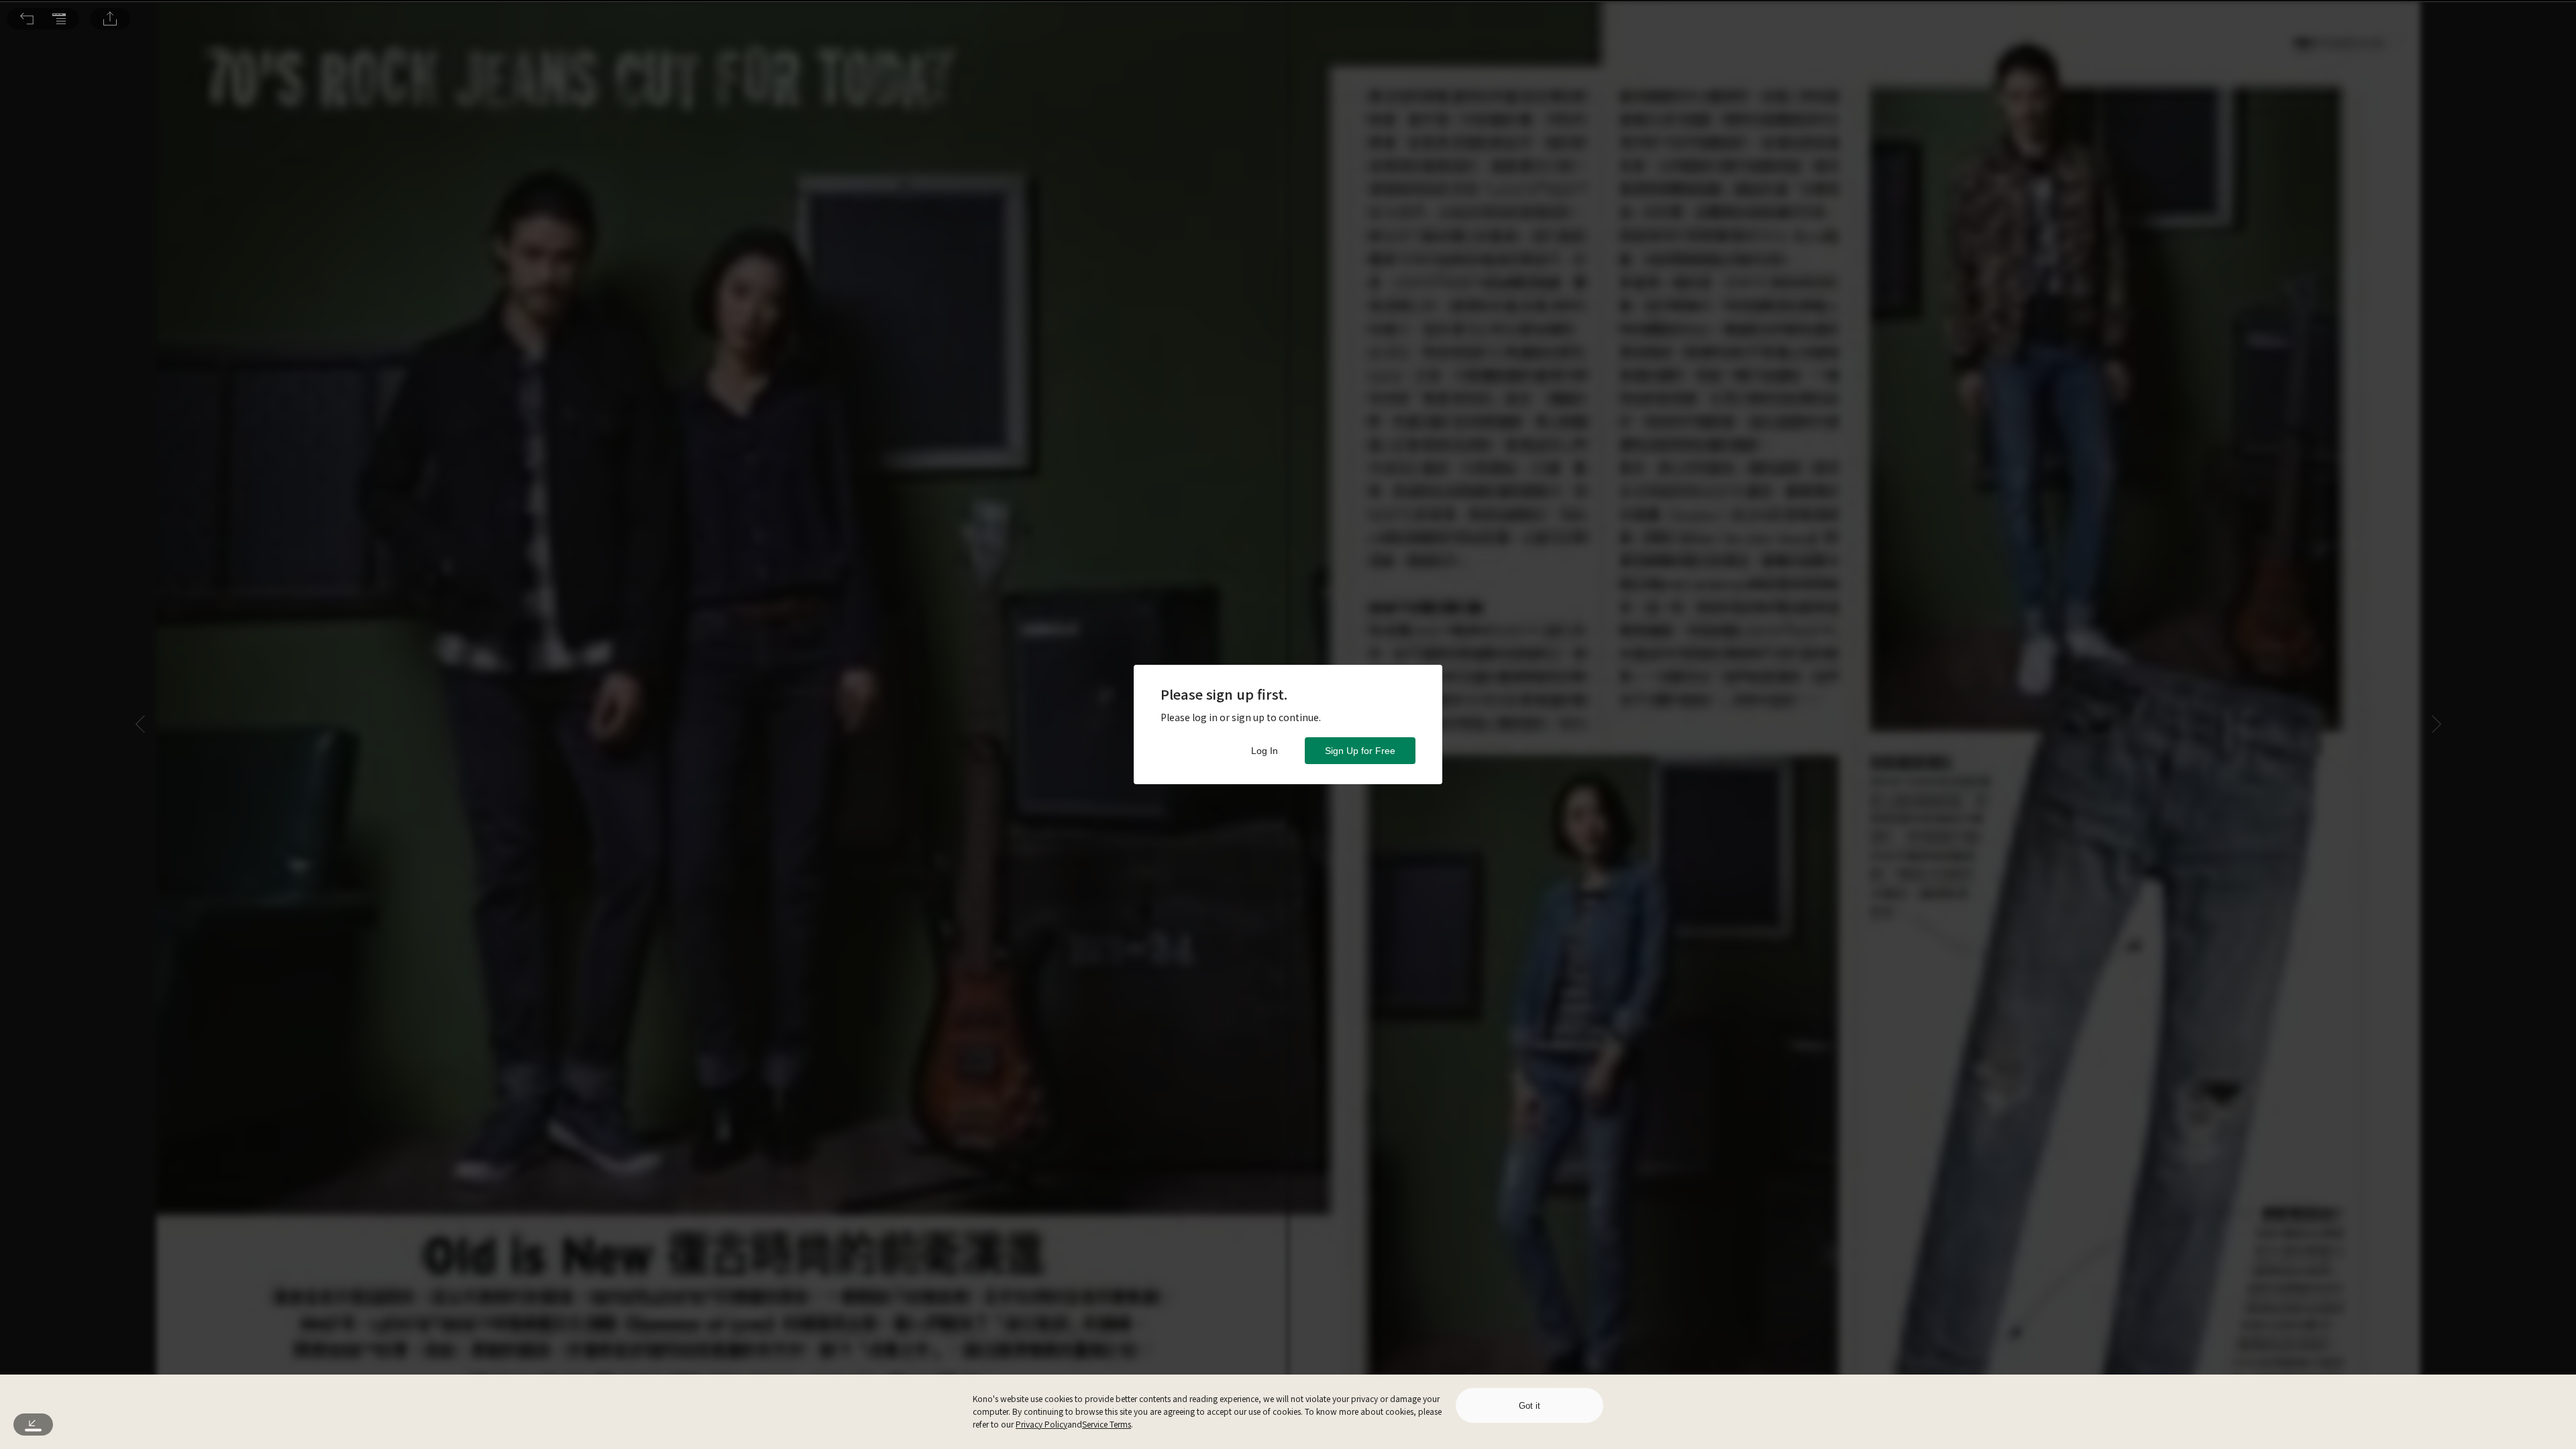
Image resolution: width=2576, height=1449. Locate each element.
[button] (27, 19)
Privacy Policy (1041, 1424)
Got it (1529, 1406)
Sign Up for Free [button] (1360, 751)
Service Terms (1107, 1424)
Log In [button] (1265, 751)
